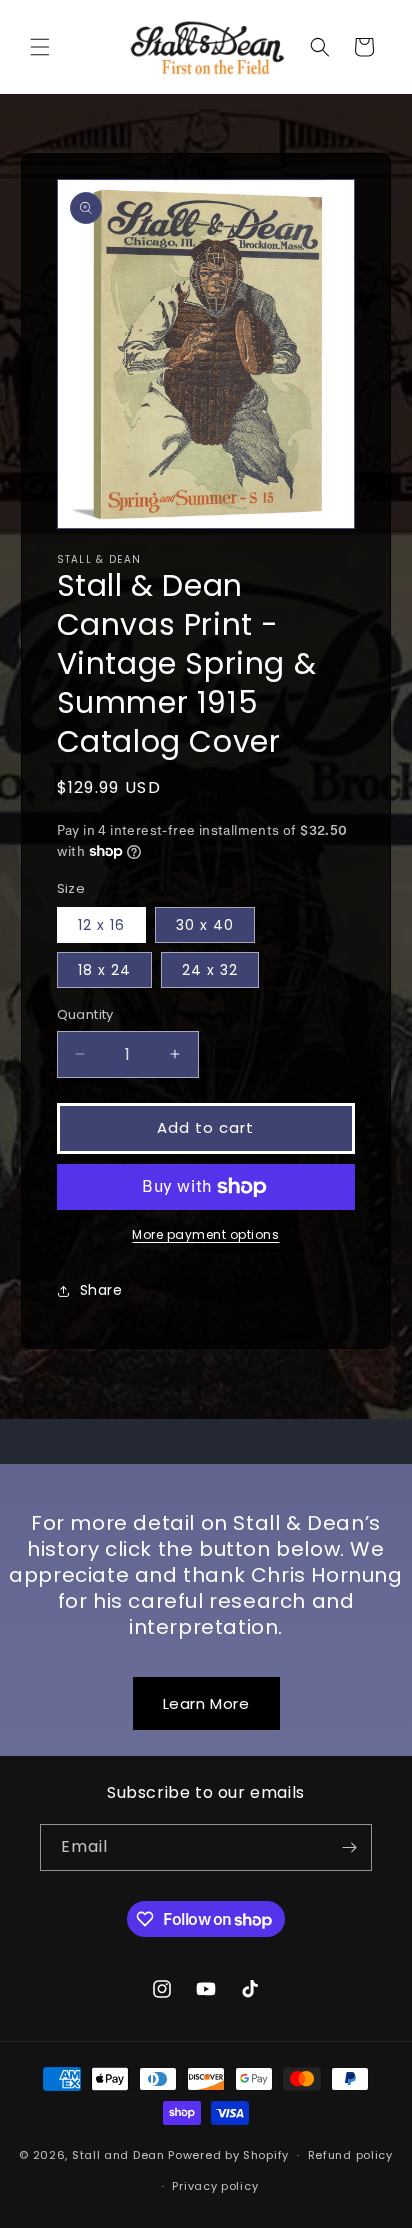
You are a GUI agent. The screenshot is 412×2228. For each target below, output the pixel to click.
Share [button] (101, 1290)
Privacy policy (215, 2186)
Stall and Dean (118, 2155)
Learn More (206, 1703)
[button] (40, 47)
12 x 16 (101, 925)
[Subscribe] (349, 1847)
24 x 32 (210, 970)
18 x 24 (104, 970)
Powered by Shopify (228, 2155)
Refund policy (350, 2155)
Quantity (85, 1014)
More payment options (205, 1234)
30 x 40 (205, 925)
